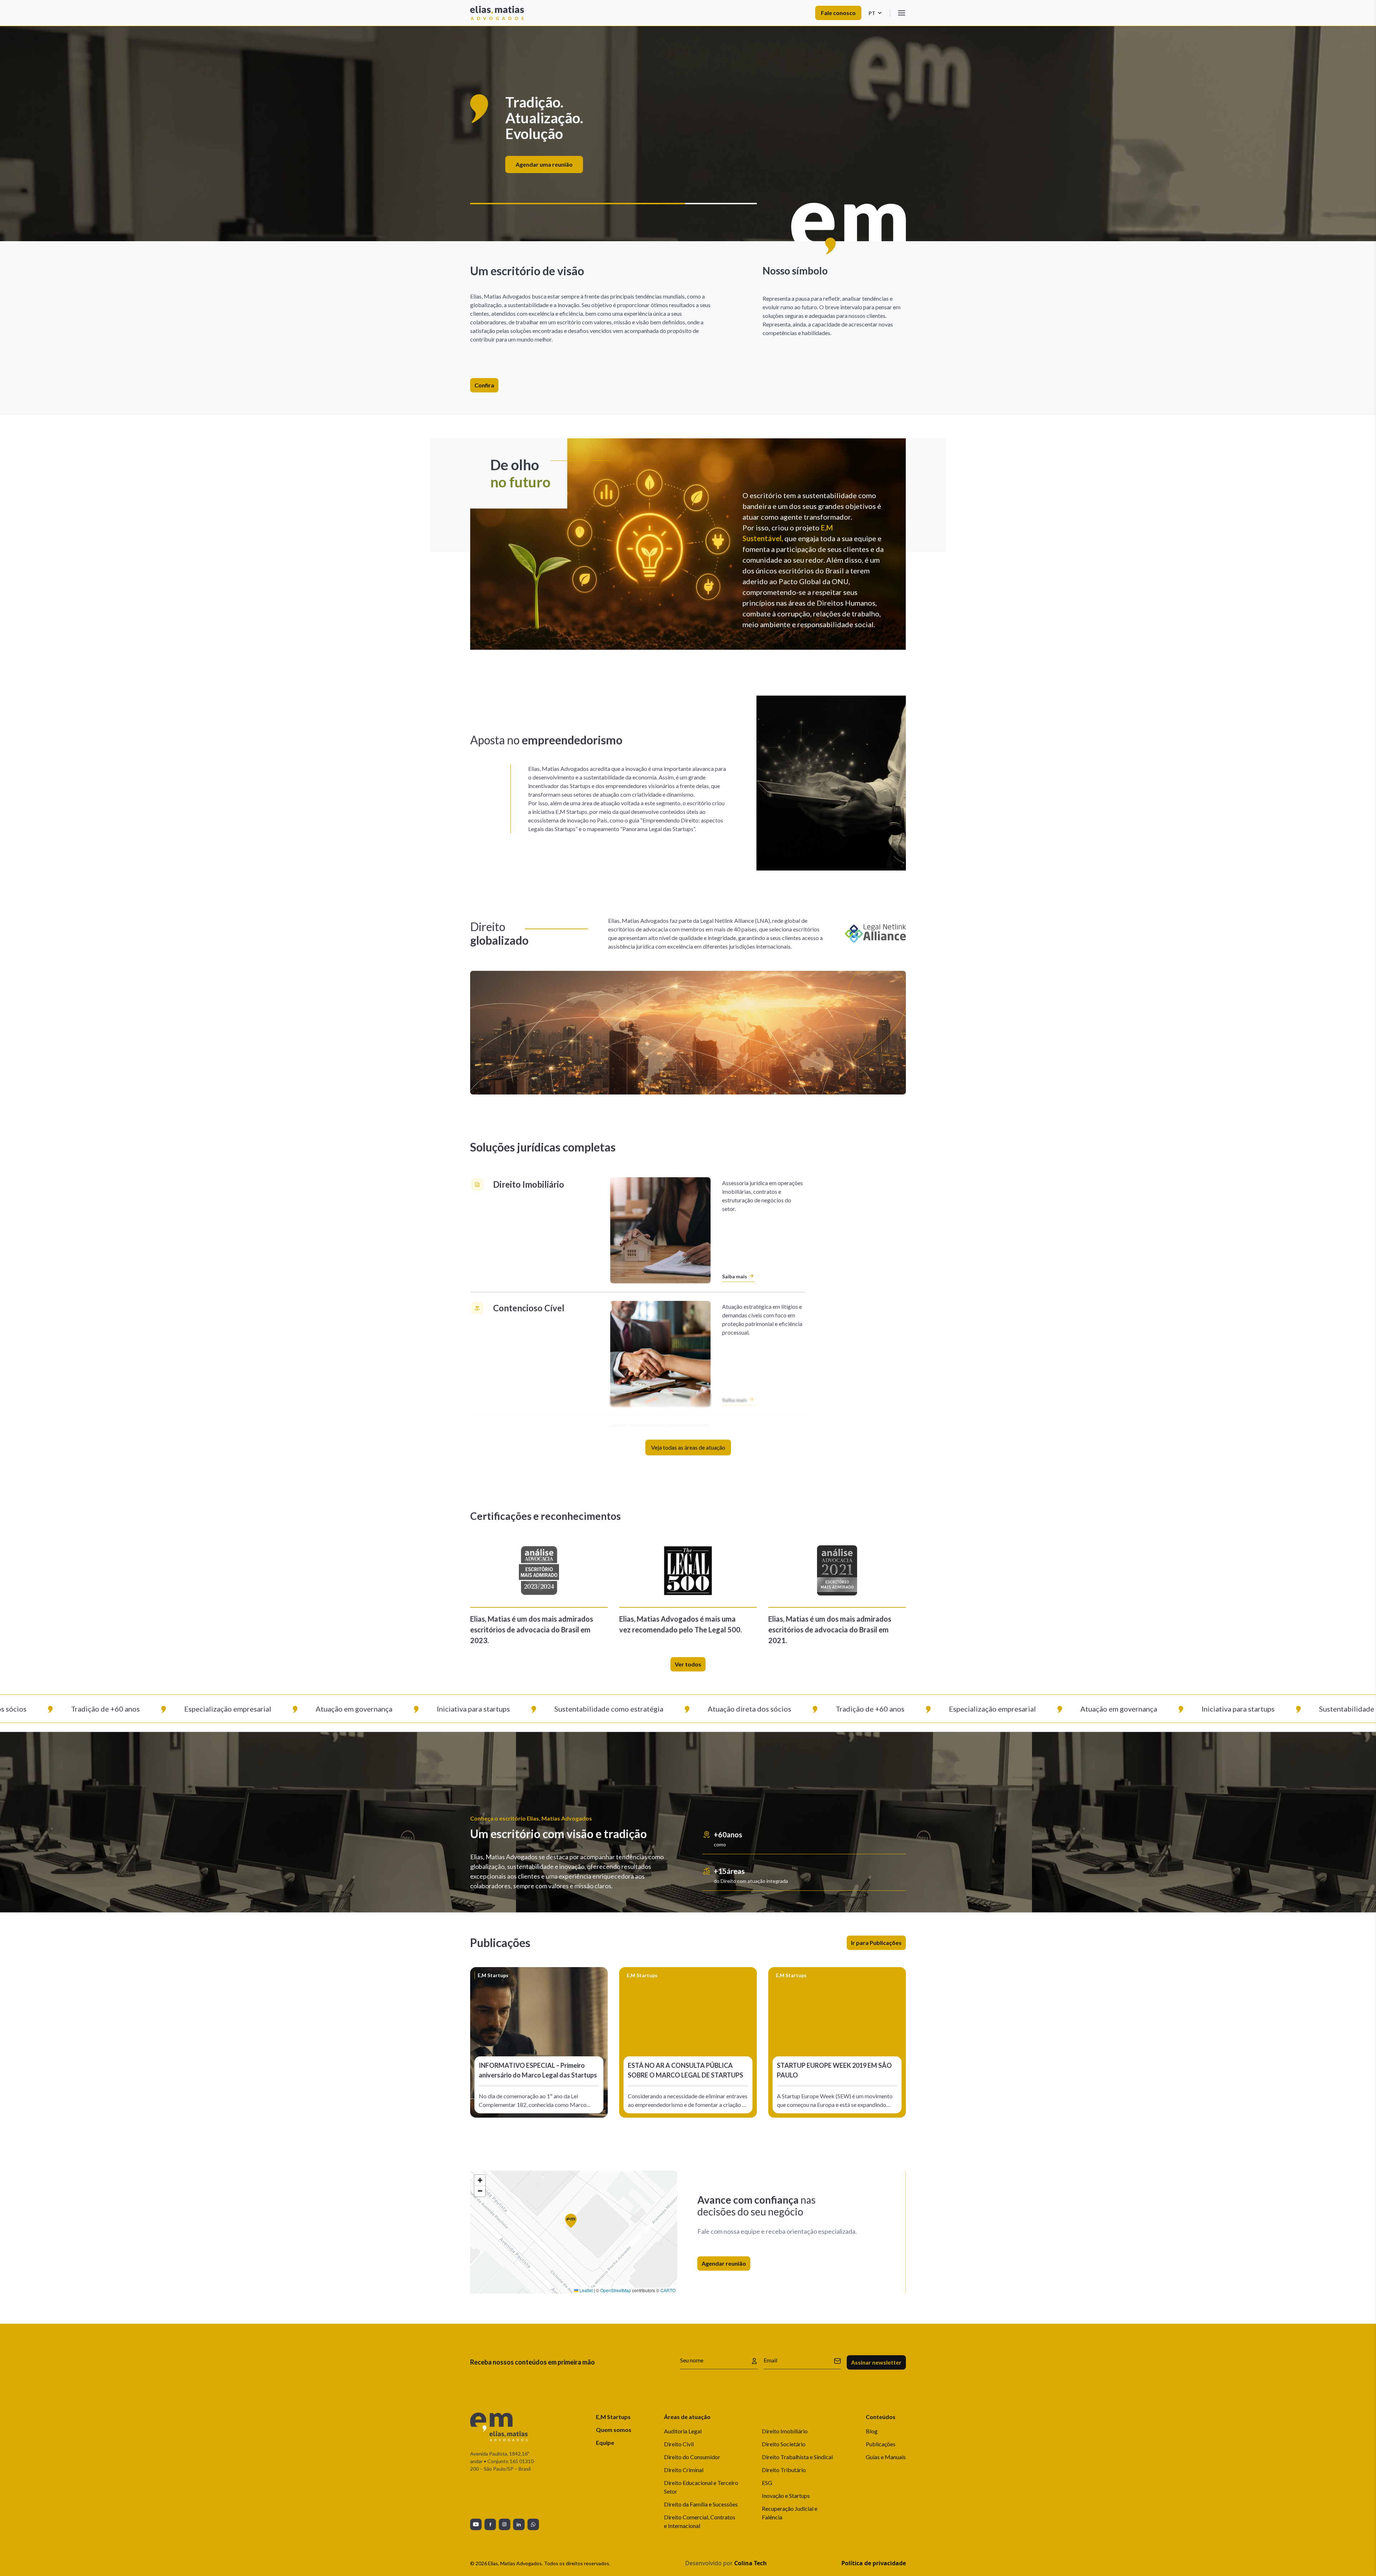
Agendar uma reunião (685, 156)
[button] (574, 2224)
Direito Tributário (784, 2470)
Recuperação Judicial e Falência (790, 2513)
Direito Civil (679, 2444)
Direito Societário (784, 2444)
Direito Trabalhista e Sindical (797, 2457)
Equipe (605, 2443)
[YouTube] (476, 2524)
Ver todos (688, 1664)
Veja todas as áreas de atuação (688, 1447)
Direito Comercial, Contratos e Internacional (700, 2521)
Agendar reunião (724, 2263)
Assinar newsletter (876, 2362)
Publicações (881, 2444)
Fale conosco (838, 13)
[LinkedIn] (519, 2524)
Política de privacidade (874, 2563)
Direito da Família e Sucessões (701, 2504)
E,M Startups (613, 2417)
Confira (484, 385)
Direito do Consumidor (692, 2457)
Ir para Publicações (876, 1943)
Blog (872, 2431)
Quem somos (614, 2430)
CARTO (668, 2290)
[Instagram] (505, 2524)
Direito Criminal (684, 2470)
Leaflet (586, 2290)
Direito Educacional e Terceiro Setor (701, 2487)
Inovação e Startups (786, 2496)
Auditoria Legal (683, 2431)
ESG (767, 2483)
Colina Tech (751, 2563)
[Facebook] (490, 2524)
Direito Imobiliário (785, 2431)
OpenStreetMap (616, 2290)
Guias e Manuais (886, 2457)
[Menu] (902, 13)
